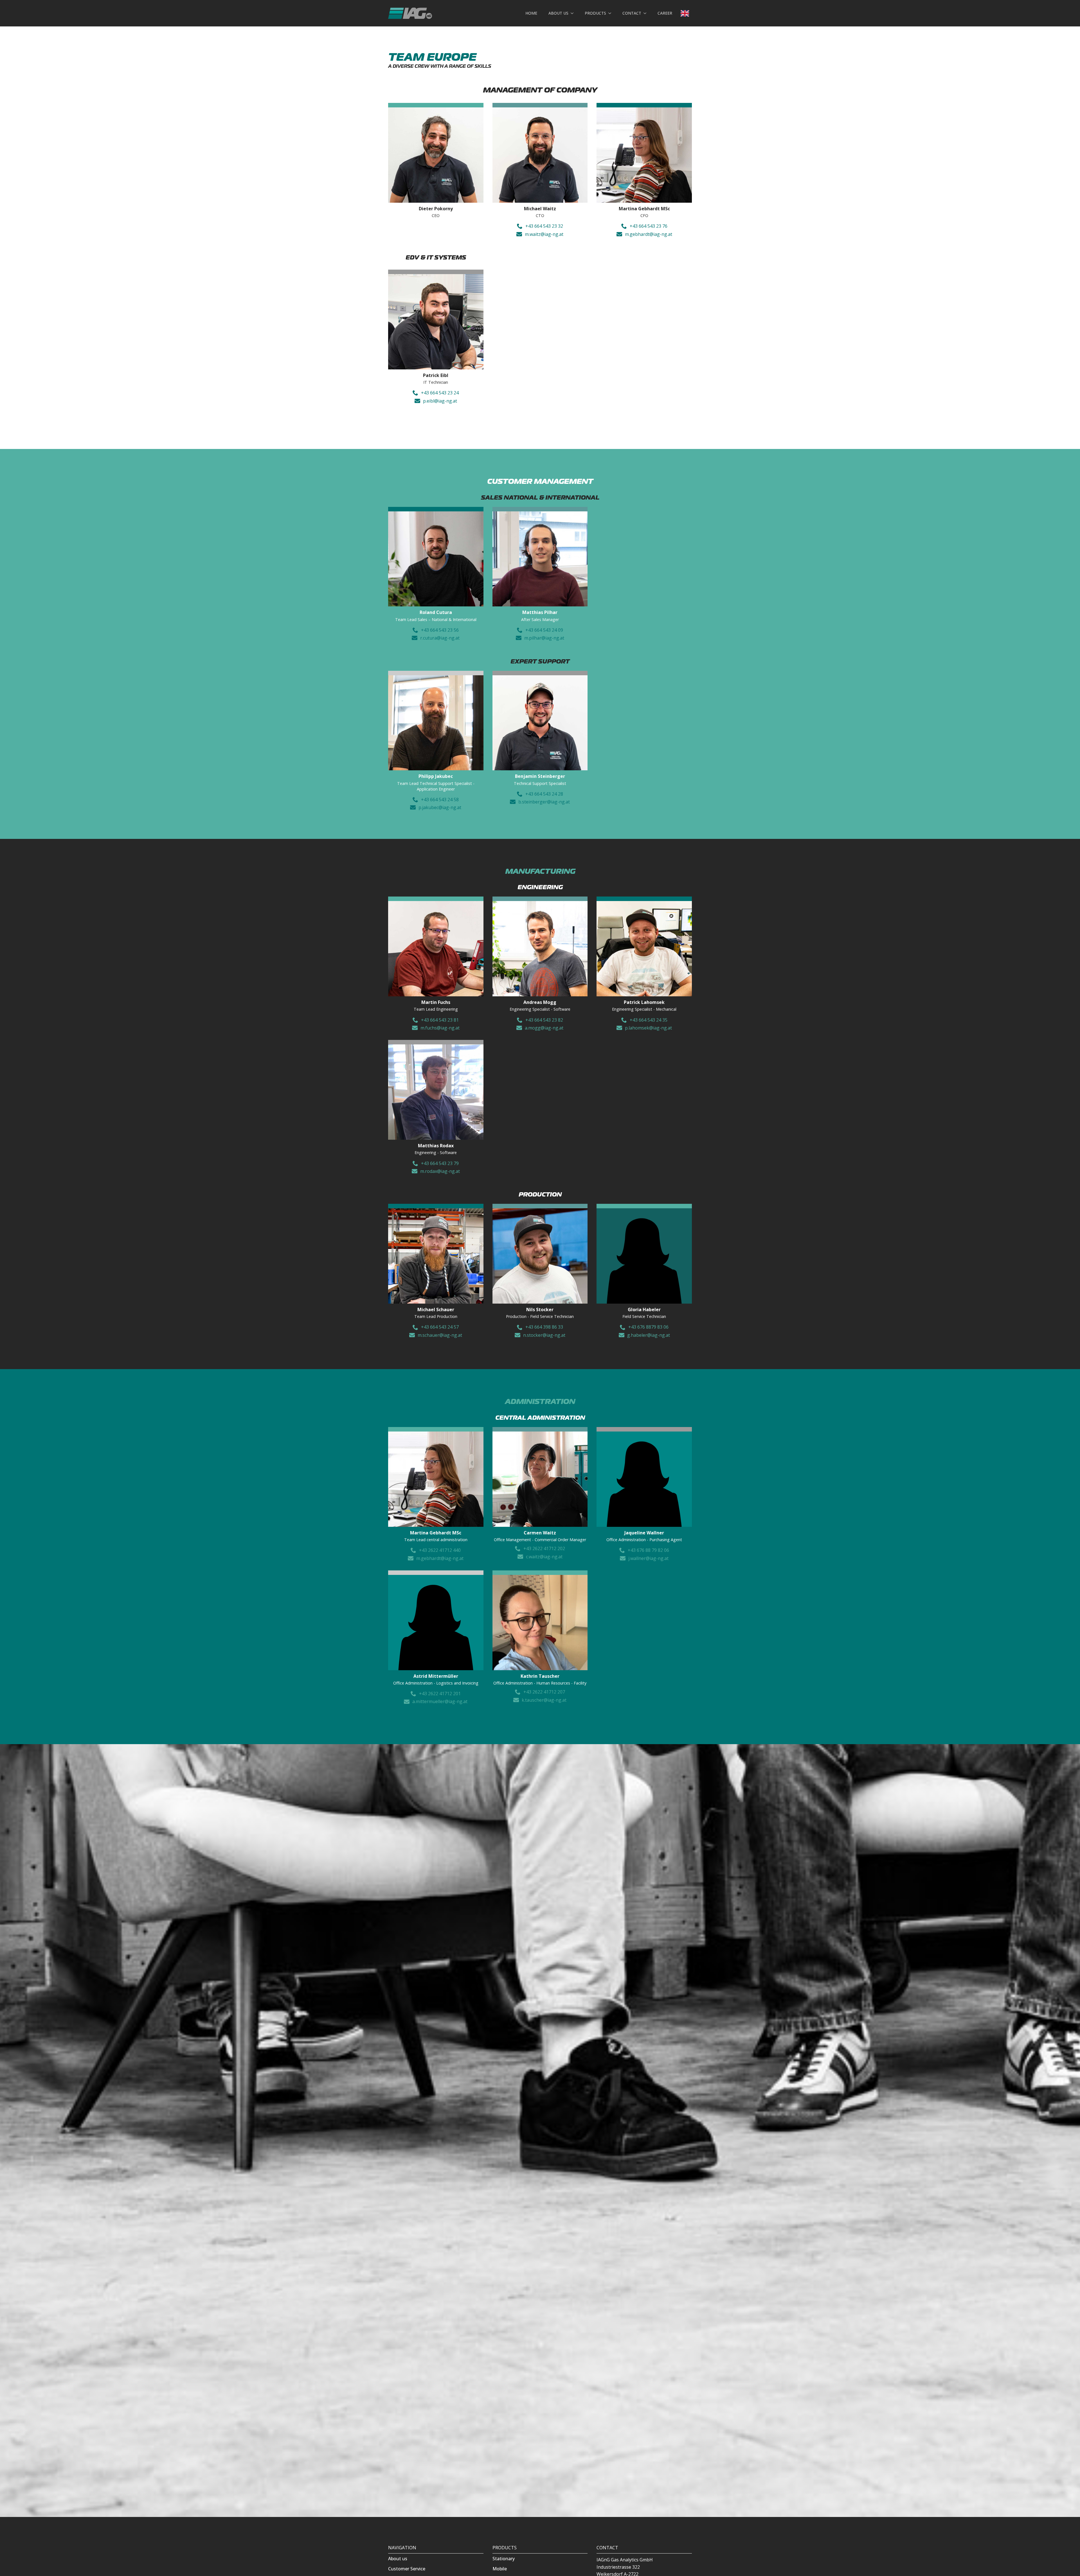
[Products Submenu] (611, 13)
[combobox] (685, 13)
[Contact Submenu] (647, 13)
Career (665, 13)
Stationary (504, 2559)
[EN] (685, 13)
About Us (558, 13)
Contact (632, 13)
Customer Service (407, 2569)
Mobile (500, 2569)
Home (531, 13)
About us (398, 2559)
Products (595, 13)
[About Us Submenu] (574, 13)
